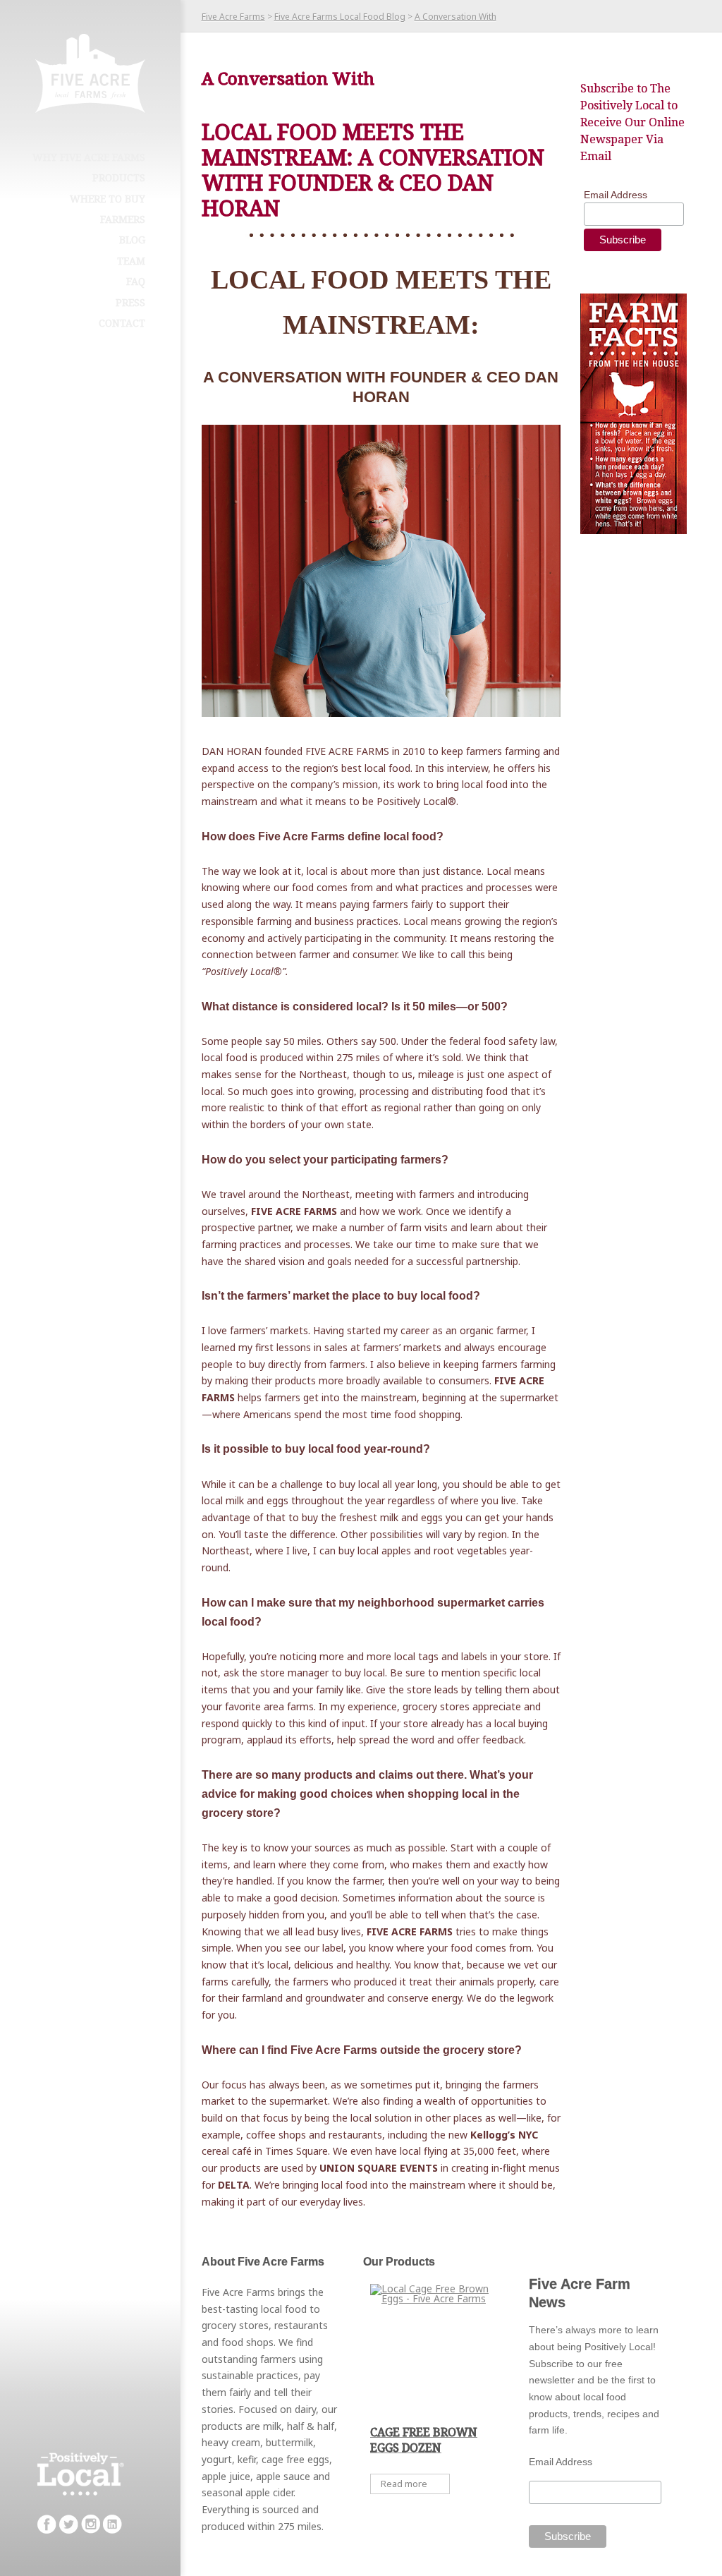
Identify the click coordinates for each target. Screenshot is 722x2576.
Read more (404, 2484)
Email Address (616, 195)
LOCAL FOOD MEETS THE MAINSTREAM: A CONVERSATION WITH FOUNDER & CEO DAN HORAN (373, 170)
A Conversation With (455, 17)
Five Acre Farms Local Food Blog (340, 17)
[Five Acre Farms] (90, 73)
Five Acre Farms (233, 17)
